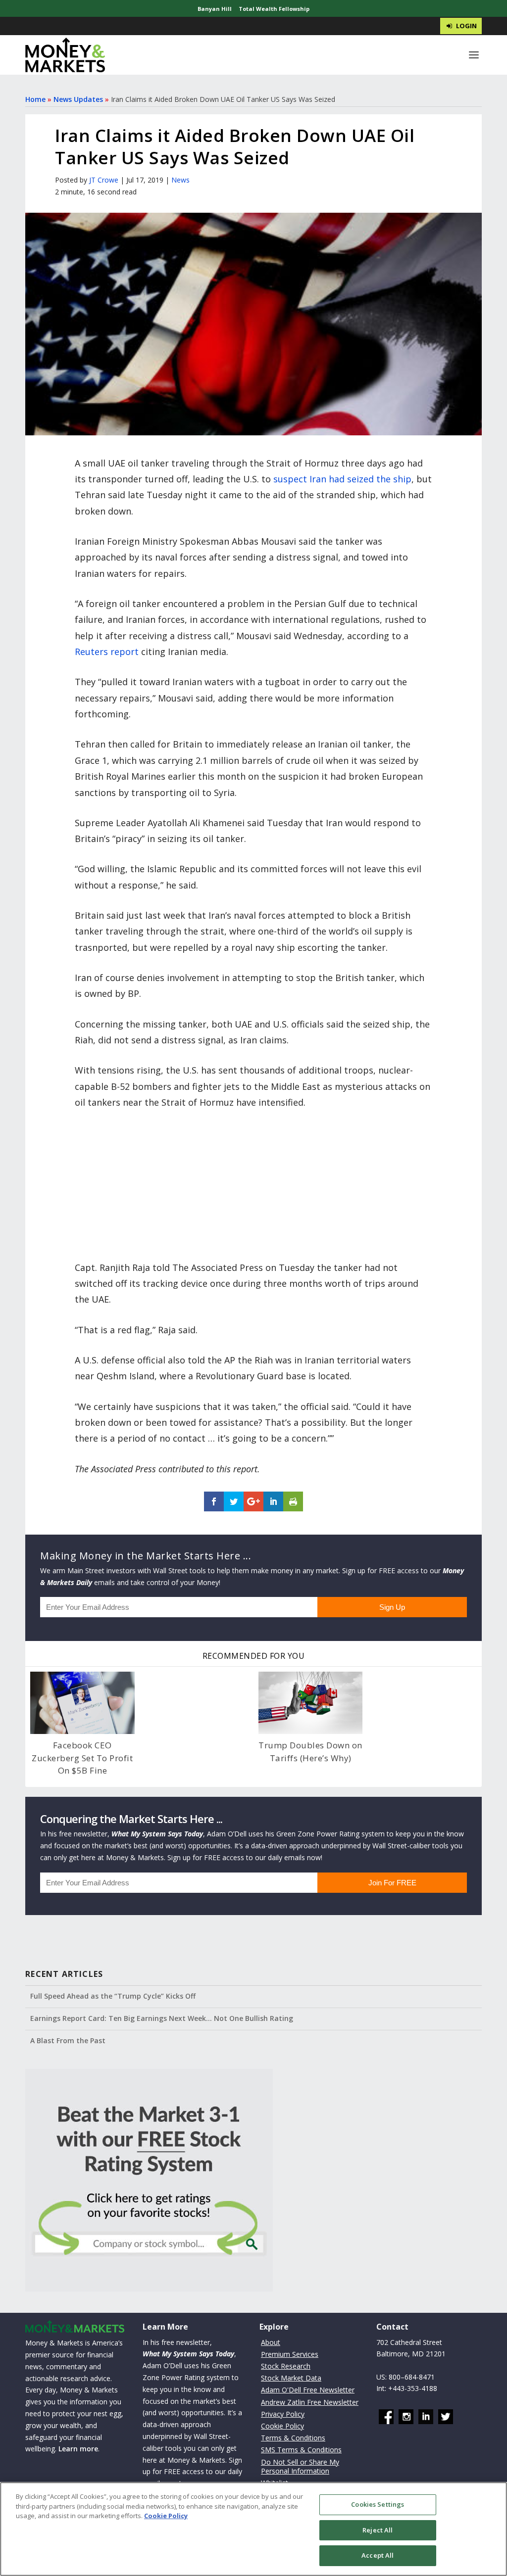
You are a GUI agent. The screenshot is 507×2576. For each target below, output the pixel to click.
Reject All (378, 2530)
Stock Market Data (291, 2378)
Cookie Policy (282, 2426)
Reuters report (107, 652)
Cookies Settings (378, 2504)
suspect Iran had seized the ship (342, 479)
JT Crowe (104, 180)
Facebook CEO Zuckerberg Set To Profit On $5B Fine (82, 1758)
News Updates (78, 99)
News (180, 180)
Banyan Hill (215, 9)
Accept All (378, 2555)
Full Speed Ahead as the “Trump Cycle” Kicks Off (113, 1996)
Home (35, 99)
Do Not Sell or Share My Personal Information (300, 2466)
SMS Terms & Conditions (301, 2450)
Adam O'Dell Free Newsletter (308, 2390)
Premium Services (290, 2354)
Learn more (78, 2449)
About (271, 2342)
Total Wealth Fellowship (274, 9)
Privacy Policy (283, 2414)
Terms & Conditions (293, 2438)
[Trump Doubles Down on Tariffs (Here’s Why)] (310, 1703)
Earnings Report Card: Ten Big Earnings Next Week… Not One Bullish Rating (162, 2018)
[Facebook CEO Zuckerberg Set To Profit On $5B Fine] (82, 1703)
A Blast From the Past (68, 2040)
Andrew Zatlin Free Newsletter (310, 2402)
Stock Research (286, 2366)
